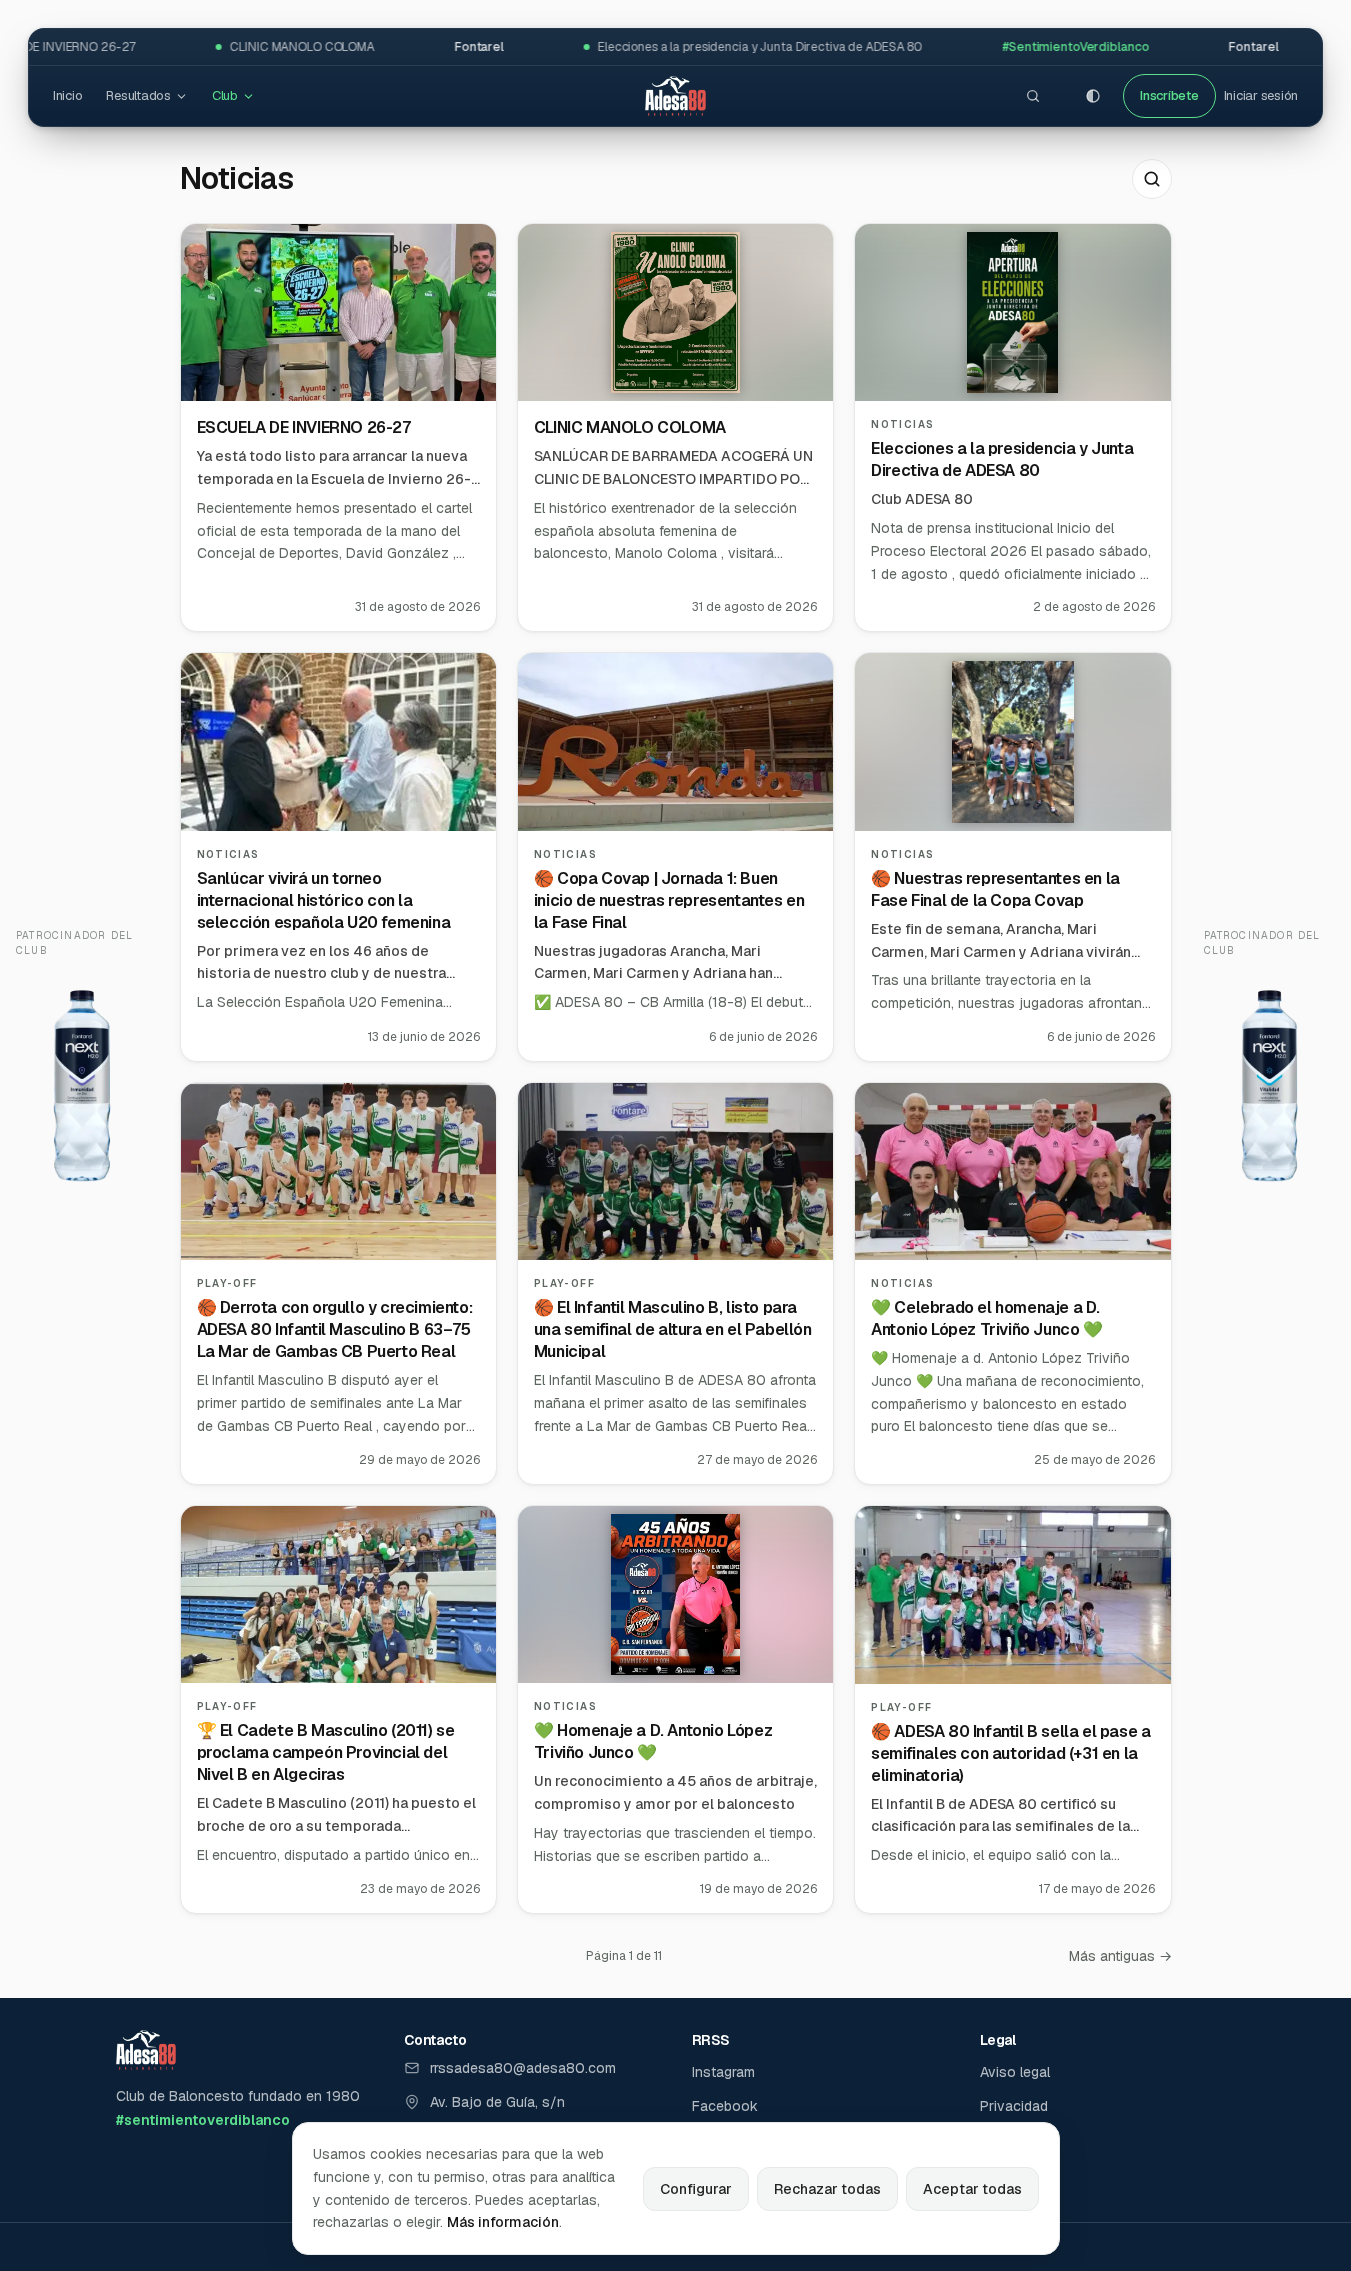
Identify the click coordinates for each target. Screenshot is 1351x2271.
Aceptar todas (972, 2189)
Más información (503, 2222)
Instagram (723, 2072)
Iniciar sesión (1261, 95)
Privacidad (1014, 2106)
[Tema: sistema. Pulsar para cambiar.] (1093, 96)
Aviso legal (1015, 2072)
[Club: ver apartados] (248, 96)
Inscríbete (1169, 95)
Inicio (67, 95)
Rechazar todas (827, 2189)
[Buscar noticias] (1152, 179)
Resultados (138, 95)
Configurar (696, 2189)
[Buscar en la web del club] (1033, 96)
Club (225, 95)
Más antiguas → (1120, 1956)
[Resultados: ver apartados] (181, 96)
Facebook (725, 2106)
